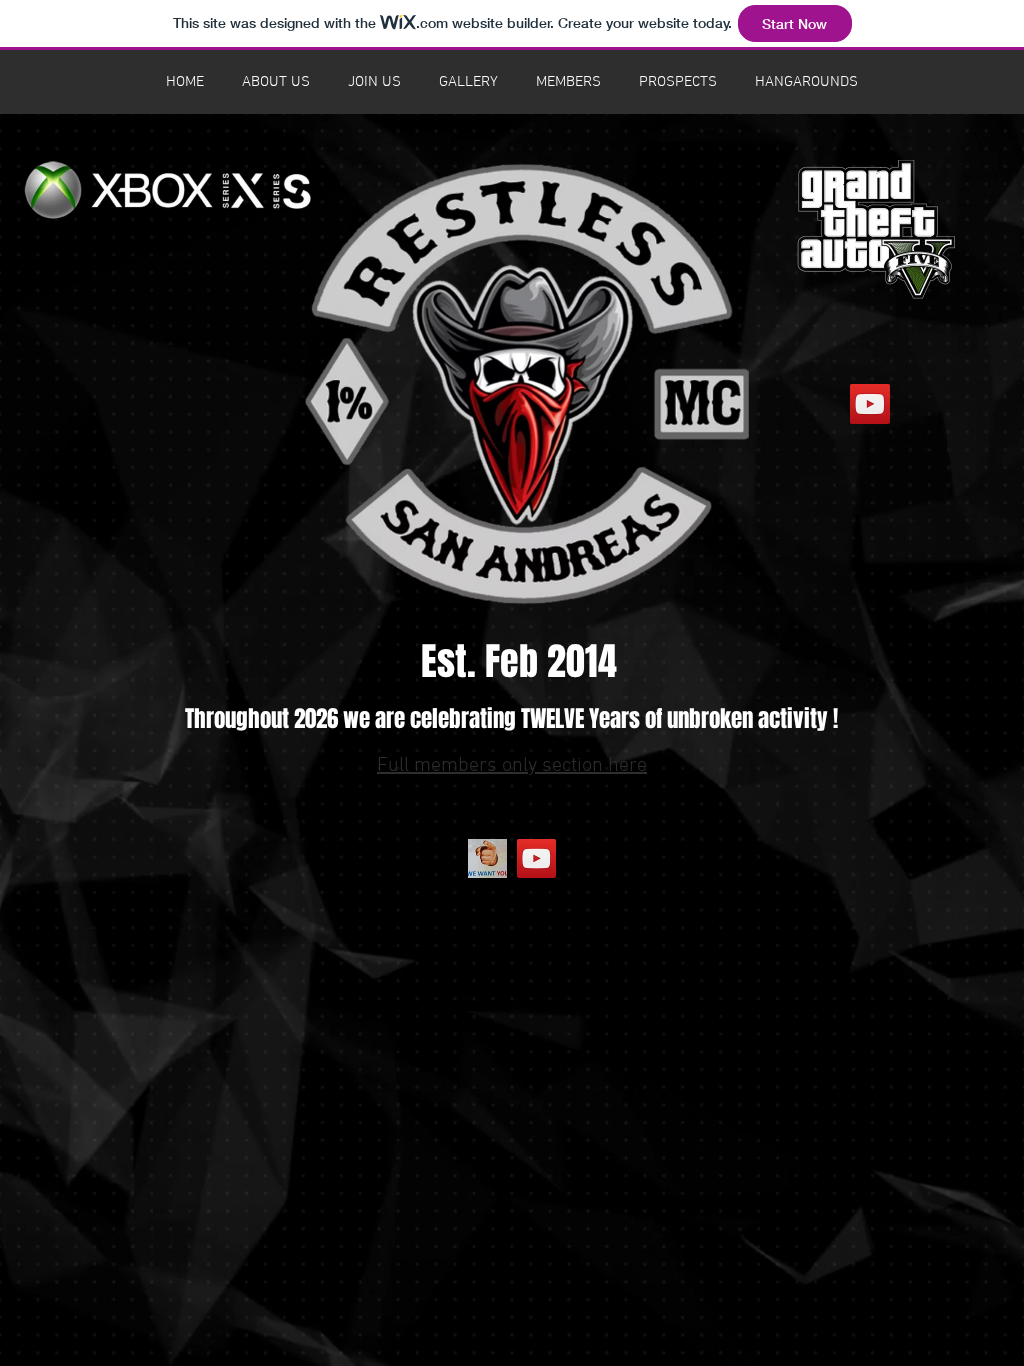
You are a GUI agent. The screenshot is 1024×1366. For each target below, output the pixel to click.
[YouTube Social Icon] (870, 404)
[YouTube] (536, 858)
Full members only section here (512, 766)
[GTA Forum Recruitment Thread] (487, 858)
